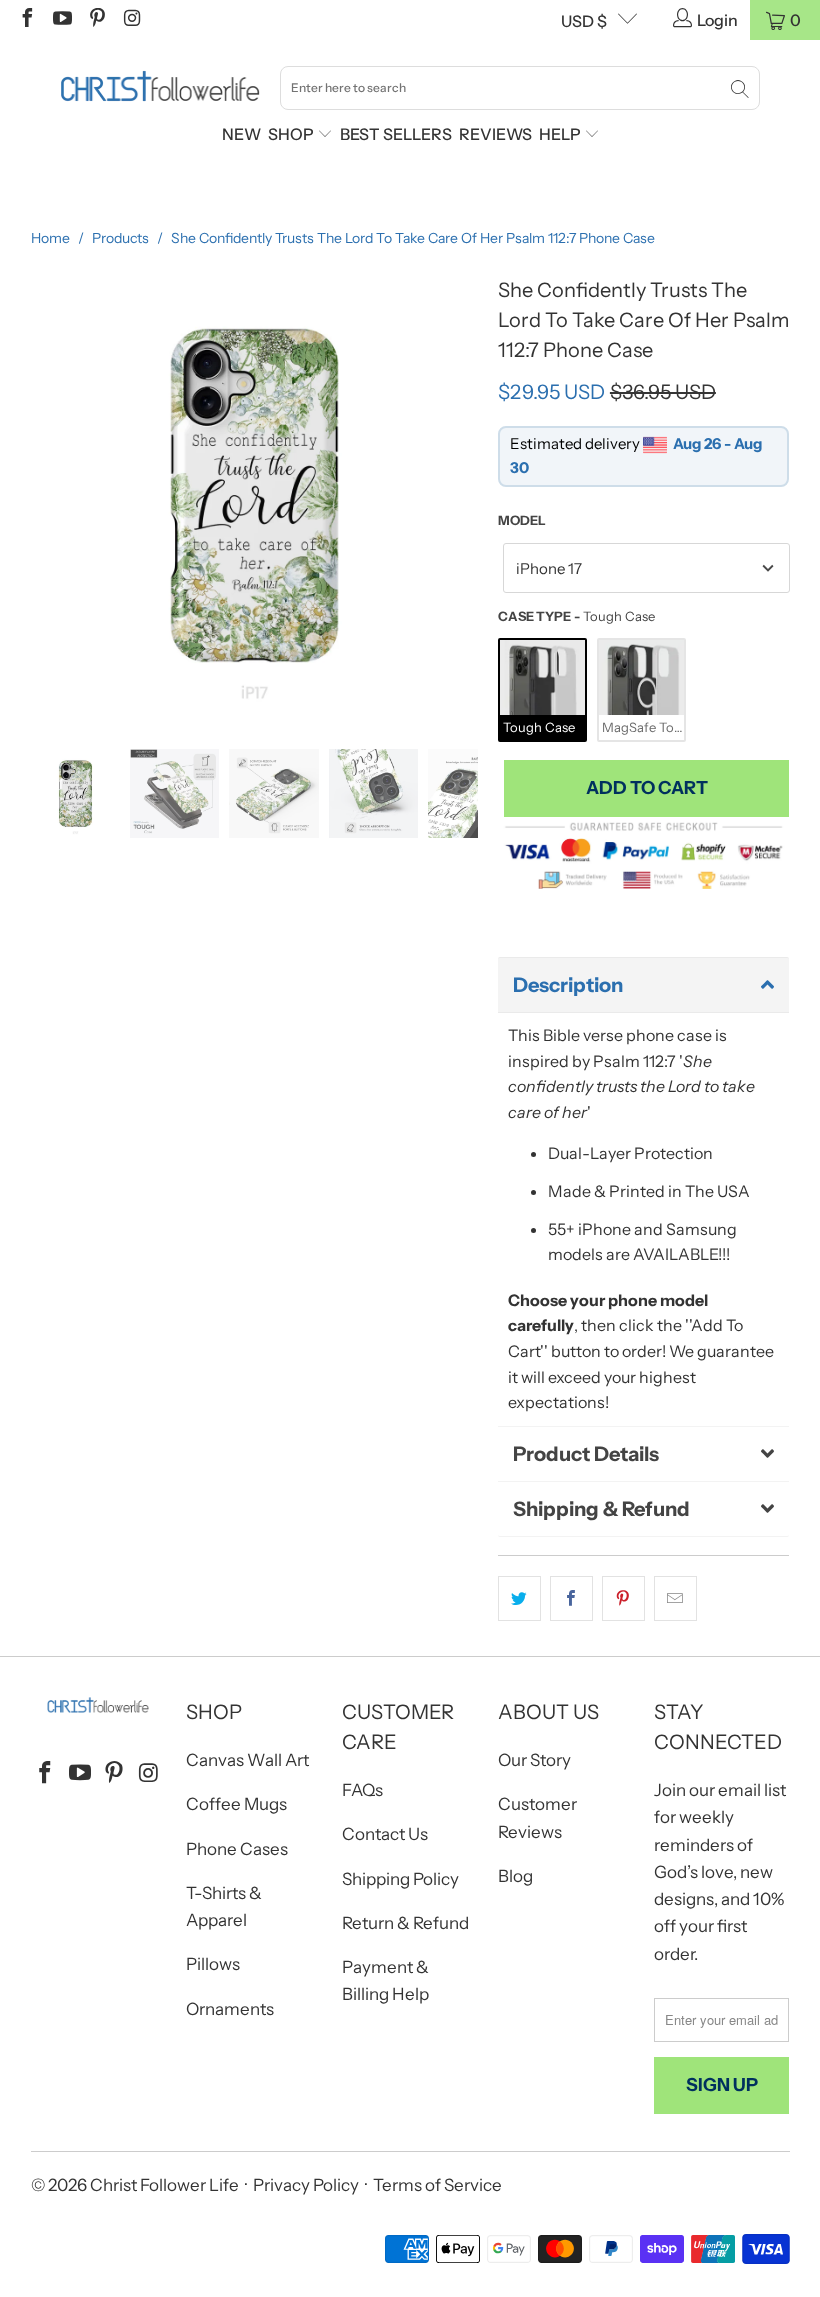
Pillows (213, 1964)
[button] (644, 985)
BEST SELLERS (396, 134)
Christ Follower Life (164, 2185)
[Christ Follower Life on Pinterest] (96, 20)
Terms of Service (437, 2185)
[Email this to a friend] (675, 1599)
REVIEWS (495, 134)
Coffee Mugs (236, 1804)
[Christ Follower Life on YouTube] (61, 20)
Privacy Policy (306, 2185)
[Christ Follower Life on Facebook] (26, 20)
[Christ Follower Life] (160, 87)
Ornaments (230, 2009)
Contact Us (385, 1834)
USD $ (584, 21)
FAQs (362, 1790)
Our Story (534, 1760)
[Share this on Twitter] (519, 1599)
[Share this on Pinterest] (623, 1599)
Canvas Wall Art (247, 1760)
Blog (515, 1876)
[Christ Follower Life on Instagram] (131, 20)
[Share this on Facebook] (571, 1599)
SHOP (292, 134)
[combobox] (520, 88)
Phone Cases (237, 1849)
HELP (561, 134)
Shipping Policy (400, 1879)
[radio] (542, 690)
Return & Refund (405, 1923)
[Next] (463, 494)
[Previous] (46, 494)
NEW (241, 134)
